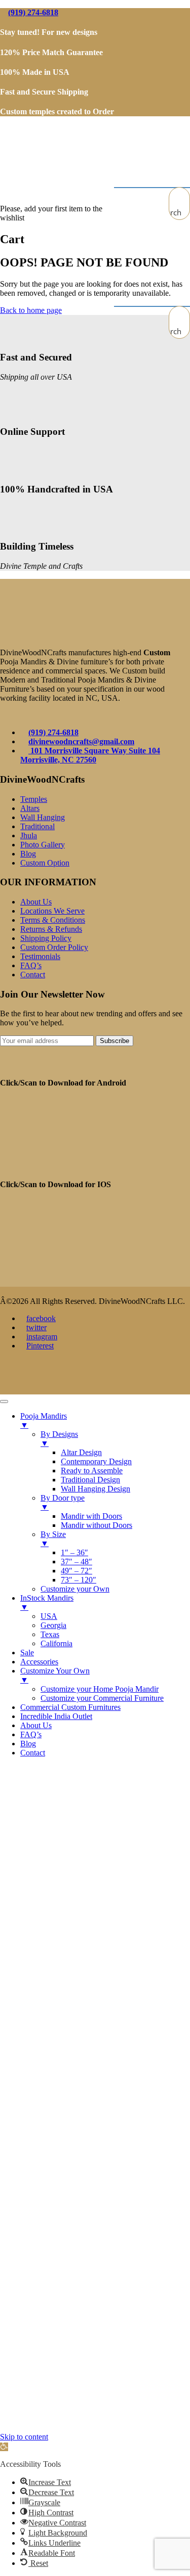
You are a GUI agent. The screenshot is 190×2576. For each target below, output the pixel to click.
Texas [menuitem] (50, 1634)
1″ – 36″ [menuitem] (74, 1552)
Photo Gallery (43, 845)
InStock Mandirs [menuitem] (47, 1602)
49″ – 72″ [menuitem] (77, 1571)
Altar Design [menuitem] (81, 1452)
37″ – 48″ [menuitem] (77, 1562)
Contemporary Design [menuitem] (96, 1461)
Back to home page (31, 310)
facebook (41, 1318)
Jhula (29, 835)
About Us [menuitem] (36, 1725)
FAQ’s (31, 965)
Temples (34, 799)
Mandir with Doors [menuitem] (91, 1516)
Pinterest (40, 1346)
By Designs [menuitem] (59, 1439)
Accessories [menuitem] (39, 1662)
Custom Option (45, 863)
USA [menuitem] (49, 1616)
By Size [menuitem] (53, 1539)
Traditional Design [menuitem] (90, 1480)
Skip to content (24, 2437)
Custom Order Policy (54, 947)
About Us (36, 902)
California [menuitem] (56, 1643)
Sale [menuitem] (27, 1653)
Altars (30, 808)
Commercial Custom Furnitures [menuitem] (70, 1707)
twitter (36, 1327)
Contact (33, 975)
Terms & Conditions (53, 920)
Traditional (37, 826)
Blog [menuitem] (28, 1744)
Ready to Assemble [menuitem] (92, 1471)
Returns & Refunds (51, 929)
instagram (42, 1337)
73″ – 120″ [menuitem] (79, 1580)
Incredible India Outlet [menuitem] (56, 1716)
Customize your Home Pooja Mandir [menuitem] (100, 1689)
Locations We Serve (52, 911)
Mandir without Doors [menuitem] (97, 1525)
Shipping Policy (46, 938)
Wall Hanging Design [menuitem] (96, 1489)
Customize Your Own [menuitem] (55, 1675)
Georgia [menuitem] (53, 1625)
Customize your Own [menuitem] (75, 1589)
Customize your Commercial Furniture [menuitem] (102, 1698)
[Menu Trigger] (4, 1402)
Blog (28, 854)
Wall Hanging (43, 817)
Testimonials (40, 956)
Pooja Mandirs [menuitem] (44, 1420)
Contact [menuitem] (33, 1753)
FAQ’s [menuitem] (31, 1734)
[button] (4, 2447)
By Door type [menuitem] (63, 1502)
